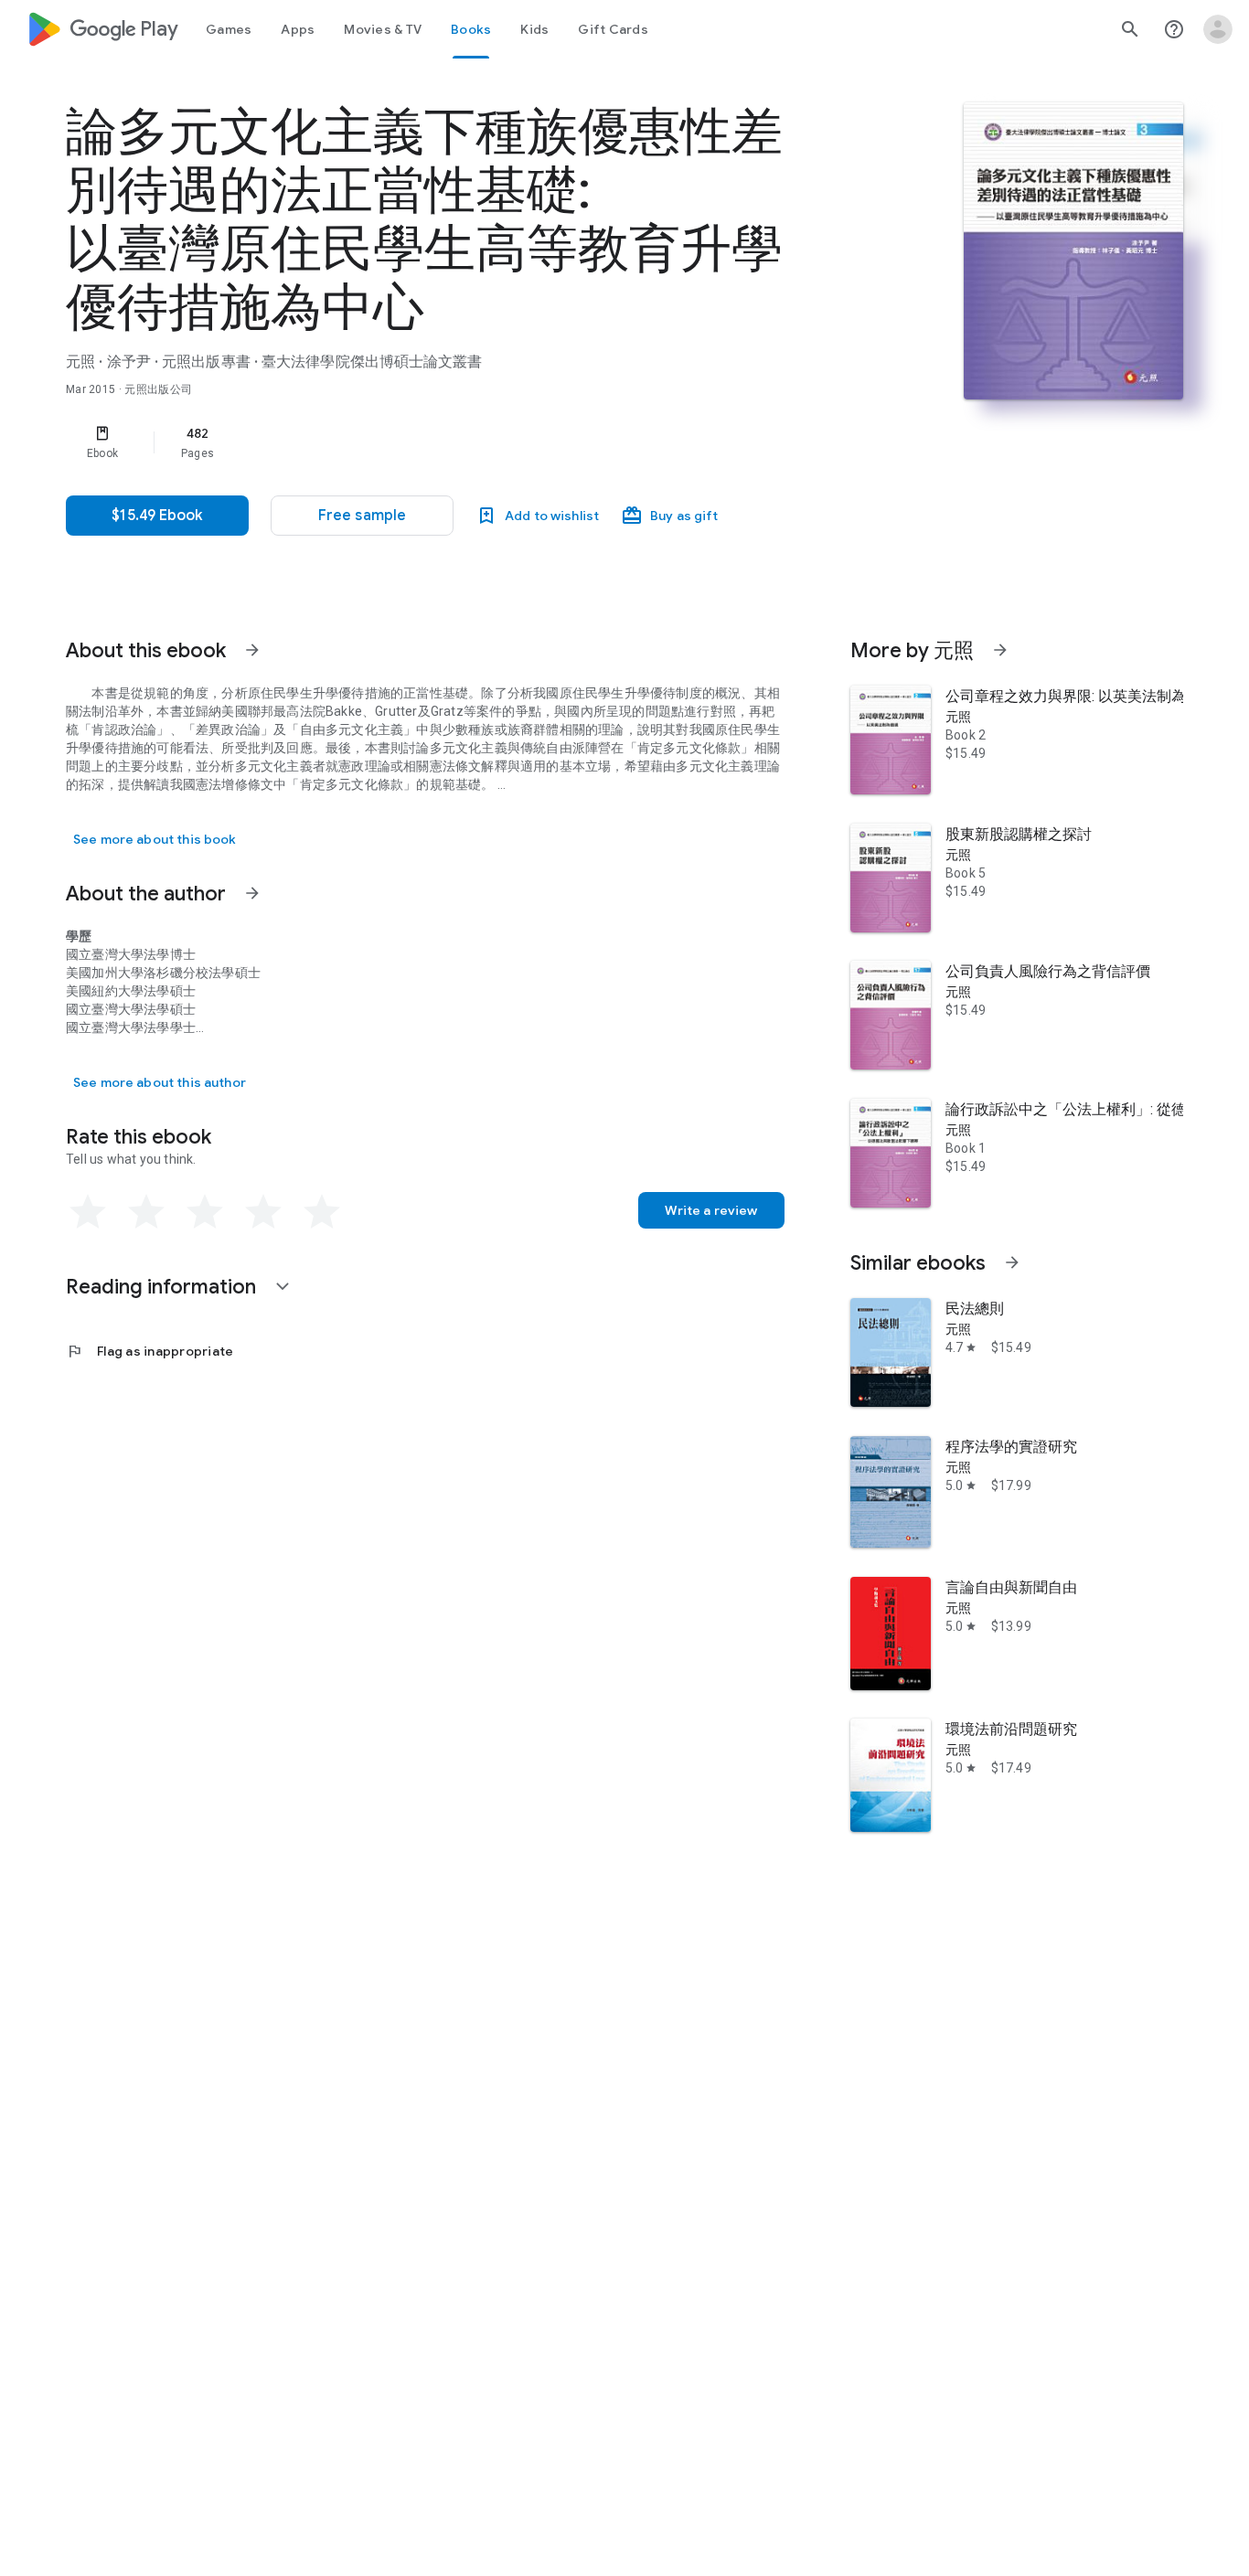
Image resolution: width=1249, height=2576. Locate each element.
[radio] (88, 1212)
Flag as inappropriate (149, 1351)
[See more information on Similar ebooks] (1012, 1262)
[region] (432, 442)
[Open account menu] (1218, 29)
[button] (362, 516)
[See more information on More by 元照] (1000, 650)
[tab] (229, 29)
